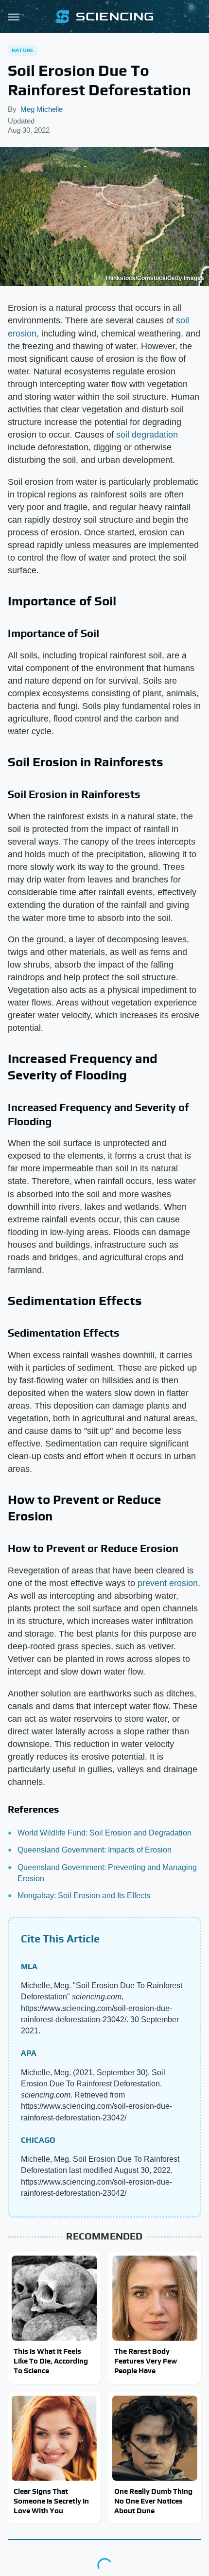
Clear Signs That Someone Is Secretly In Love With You (51, 2501)
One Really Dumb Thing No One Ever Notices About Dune (153, 2501)
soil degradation (147, 435)
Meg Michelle (42, 109)
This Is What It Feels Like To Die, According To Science (51, 2361)
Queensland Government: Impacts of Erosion (95, 1850)
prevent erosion (168, 1583)
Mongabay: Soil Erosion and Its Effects (84, 1896)
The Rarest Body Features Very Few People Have (146, 2361)
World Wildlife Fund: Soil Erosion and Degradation (104, 1833)
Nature (23, 50)
